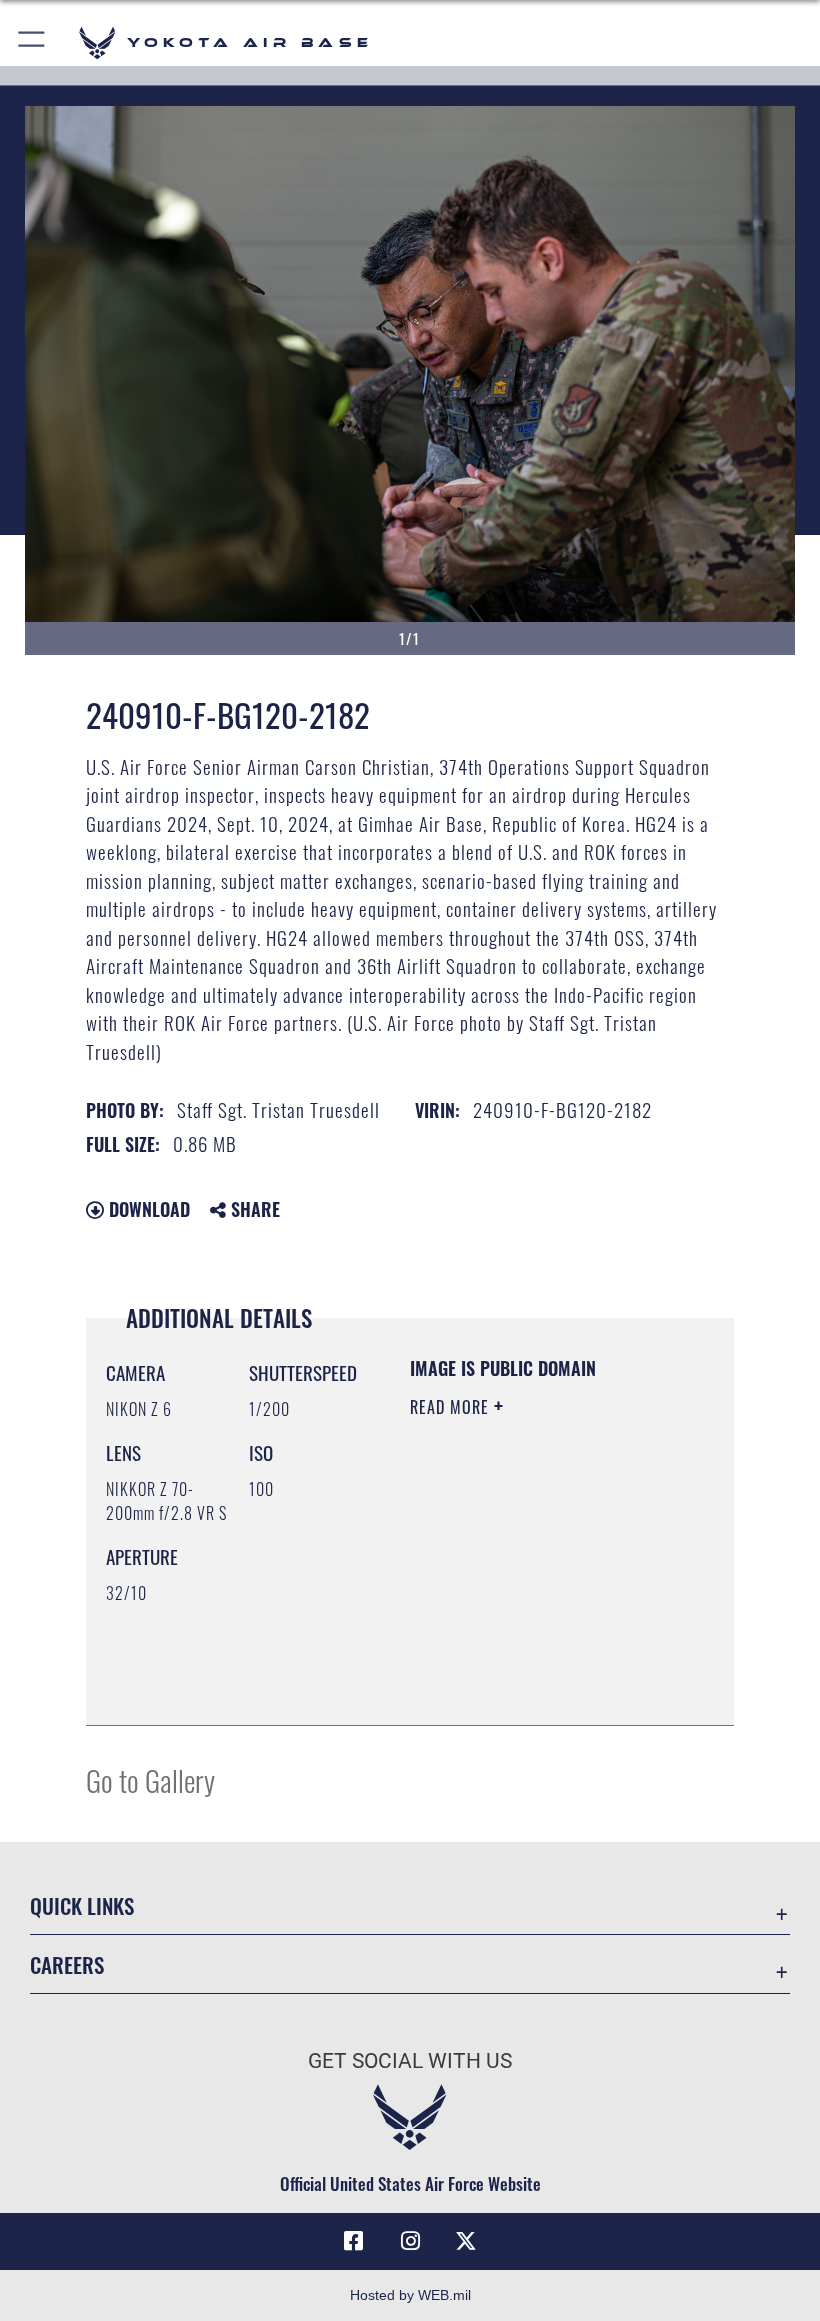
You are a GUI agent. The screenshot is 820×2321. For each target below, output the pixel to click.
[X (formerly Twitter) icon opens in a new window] (466, 2241)
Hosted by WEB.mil (410, 2295)
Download (147, 1209)
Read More (452, 1407)
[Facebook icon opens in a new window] (354, 2241)
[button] (32, 42)
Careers (67, 1964)
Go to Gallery (150, 1779)
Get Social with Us (410, 2061)
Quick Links (82, 1905)
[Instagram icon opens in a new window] (410, 2241)
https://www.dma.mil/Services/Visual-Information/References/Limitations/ (531, 1660)
